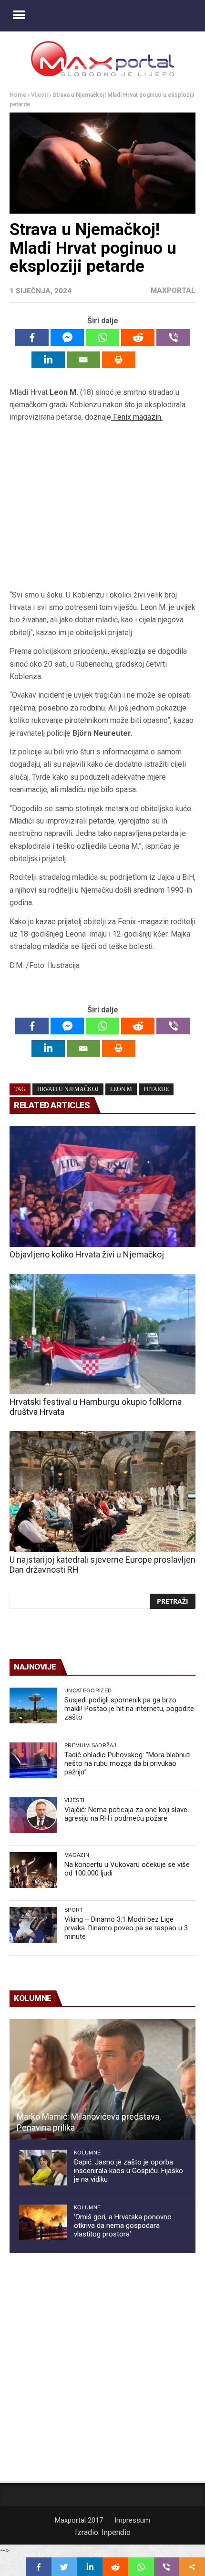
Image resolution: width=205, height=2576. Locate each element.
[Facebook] (32, 337)
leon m (121, 1089)
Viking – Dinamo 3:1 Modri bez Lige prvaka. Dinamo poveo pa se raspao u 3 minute (126, 1928)
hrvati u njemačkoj (68, 1089)
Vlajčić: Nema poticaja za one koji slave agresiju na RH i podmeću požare (126, 1814)
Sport (74, 1910)
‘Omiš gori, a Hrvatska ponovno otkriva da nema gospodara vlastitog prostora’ (123, 2226)
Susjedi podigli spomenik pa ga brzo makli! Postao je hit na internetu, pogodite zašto (129, 1709)
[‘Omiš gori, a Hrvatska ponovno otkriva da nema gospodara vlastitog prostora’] (43, 2222)
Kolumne (87, 2153)
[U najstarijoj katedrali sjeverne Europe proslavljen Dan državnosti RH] (102, 1492)
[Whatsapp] (102, 337)
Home (18, 95)
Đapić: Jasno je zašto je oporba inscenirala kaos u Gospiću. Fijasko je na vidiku (128, 2171)
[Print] (119, 360)
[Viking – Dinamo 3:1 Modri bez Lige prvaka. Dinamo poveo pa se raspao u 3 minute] (33, 1925)
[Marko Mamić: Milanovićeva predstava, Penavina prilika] (102, 2080)
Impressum (132, 2520)
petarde (156, 1089)
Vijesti (39, 95)
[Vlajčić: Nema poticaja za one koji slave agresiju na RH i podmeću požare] (33, 1815)
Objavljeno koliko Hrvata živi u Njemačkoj (87, 1254)
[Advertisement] (102, 506)
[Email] (83, 360)
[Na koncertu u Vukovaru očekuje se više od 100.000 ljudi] (33, 1870)
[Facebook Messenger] (67, 337)
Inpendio (116, 2532)
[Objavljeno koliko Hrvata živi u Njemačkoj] (102, 1186)
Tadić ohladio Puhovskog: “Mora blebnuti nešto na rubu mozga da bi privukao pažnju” (128, 1763)
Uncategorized (88, 1690)
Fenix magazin (137, 417)
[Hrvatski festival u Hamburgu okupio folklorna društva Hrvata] (102, 1334)
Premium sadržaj (90, 1745)
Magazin (77, 1855)
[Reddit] (138, 337)
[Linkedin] (48, 360)
